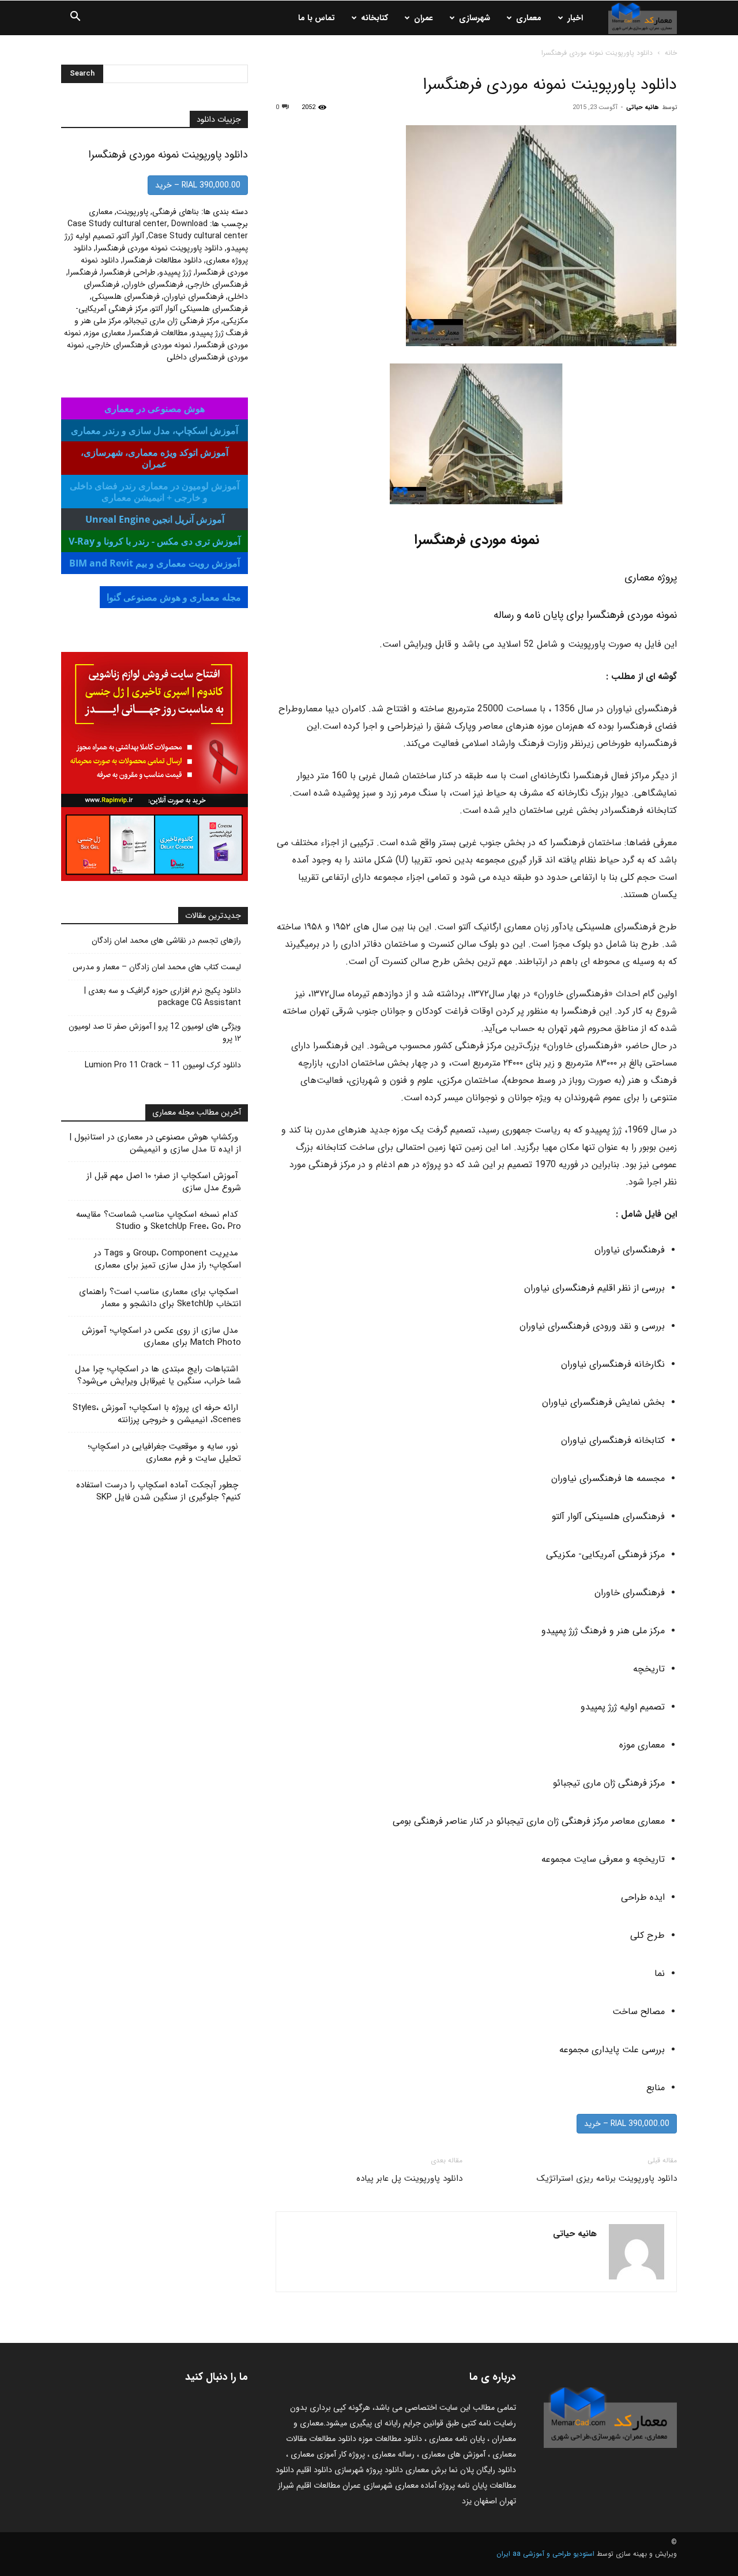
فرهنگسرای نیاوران (194, 297)
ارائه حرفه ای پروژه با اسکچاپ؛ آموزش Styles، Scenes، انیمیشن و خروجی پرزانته (157, 1414)
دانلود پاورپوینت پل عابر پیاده (409, 2178)
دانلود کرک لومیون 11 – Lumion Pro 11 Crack (163, 1065)
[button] (75, 18)
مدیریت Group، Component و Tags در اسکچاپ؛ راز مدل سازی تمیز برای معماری (167, 1259)
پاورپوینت (132, 212)
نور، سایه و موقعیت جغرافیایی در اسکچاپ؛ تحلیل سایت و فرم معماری (164, 1452)
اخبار (575, 18)
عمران (423, 18)
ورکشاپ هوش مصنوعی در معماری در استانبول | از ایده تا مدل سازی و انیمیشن (155, 1143)
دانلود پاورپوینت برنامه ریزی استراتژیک (607, 2178)
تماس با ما (317, 18)
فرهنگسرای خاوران (153, 284)
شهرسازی (475, 18)
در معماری (155, 430)
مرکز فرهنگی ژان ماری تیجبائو (172, 321)
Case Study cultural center (117, 224)
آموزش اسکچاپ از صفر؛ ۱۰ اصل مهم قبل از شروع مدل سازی (164, 1182)
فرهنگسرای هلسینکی (126, 297)
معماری (529, 18)
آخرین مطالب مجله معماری (197, 1112)
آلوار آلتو (131, 236)
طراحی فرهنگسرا (128, 272)
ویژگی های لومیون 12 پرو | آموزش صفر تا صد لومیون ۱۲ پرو (155, 1033)
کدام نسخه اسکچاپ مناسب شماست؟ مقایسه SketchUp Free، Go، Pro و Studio (159, 1220)
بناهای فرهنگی (176, 212)
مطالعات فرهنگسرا (158, 333)
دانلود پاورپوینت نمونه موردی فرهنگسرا (159, 248)
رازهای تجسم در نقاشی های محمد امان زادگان (166, 941)
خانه (671, 53)
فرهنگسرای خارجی (218, 284)
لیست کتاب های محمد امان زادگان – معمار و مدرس (157, 967)
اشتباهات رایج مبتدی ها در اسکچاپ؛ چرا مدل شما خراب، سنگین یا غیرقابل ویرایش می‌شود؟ (158, 1375)
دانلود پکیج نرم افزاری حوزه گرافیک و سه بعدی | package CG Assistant (163, 997)
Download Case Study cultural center (198, 230)
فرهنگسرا (83, 272)
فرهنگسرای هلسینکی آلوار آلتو (200, 309)
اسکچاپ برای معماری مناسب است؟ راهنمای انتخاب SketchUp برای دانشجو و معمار (160, 1298)
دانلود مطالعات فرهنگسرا (162, 260)
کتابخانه (374, 18)
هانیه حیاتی (643, 108)
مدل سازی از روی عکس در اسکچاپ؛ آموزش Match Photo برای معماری (161, 1336)
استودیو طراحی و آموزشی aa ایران (545, 2554)
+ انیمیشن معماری (155, 492)
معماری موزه (105, 333)
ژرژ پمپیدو (175, 272)
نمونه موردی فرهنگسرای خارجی (140, 345)
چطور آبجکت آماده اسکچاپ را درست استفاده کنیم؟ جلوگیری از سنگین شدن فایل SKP (159, 1491)
